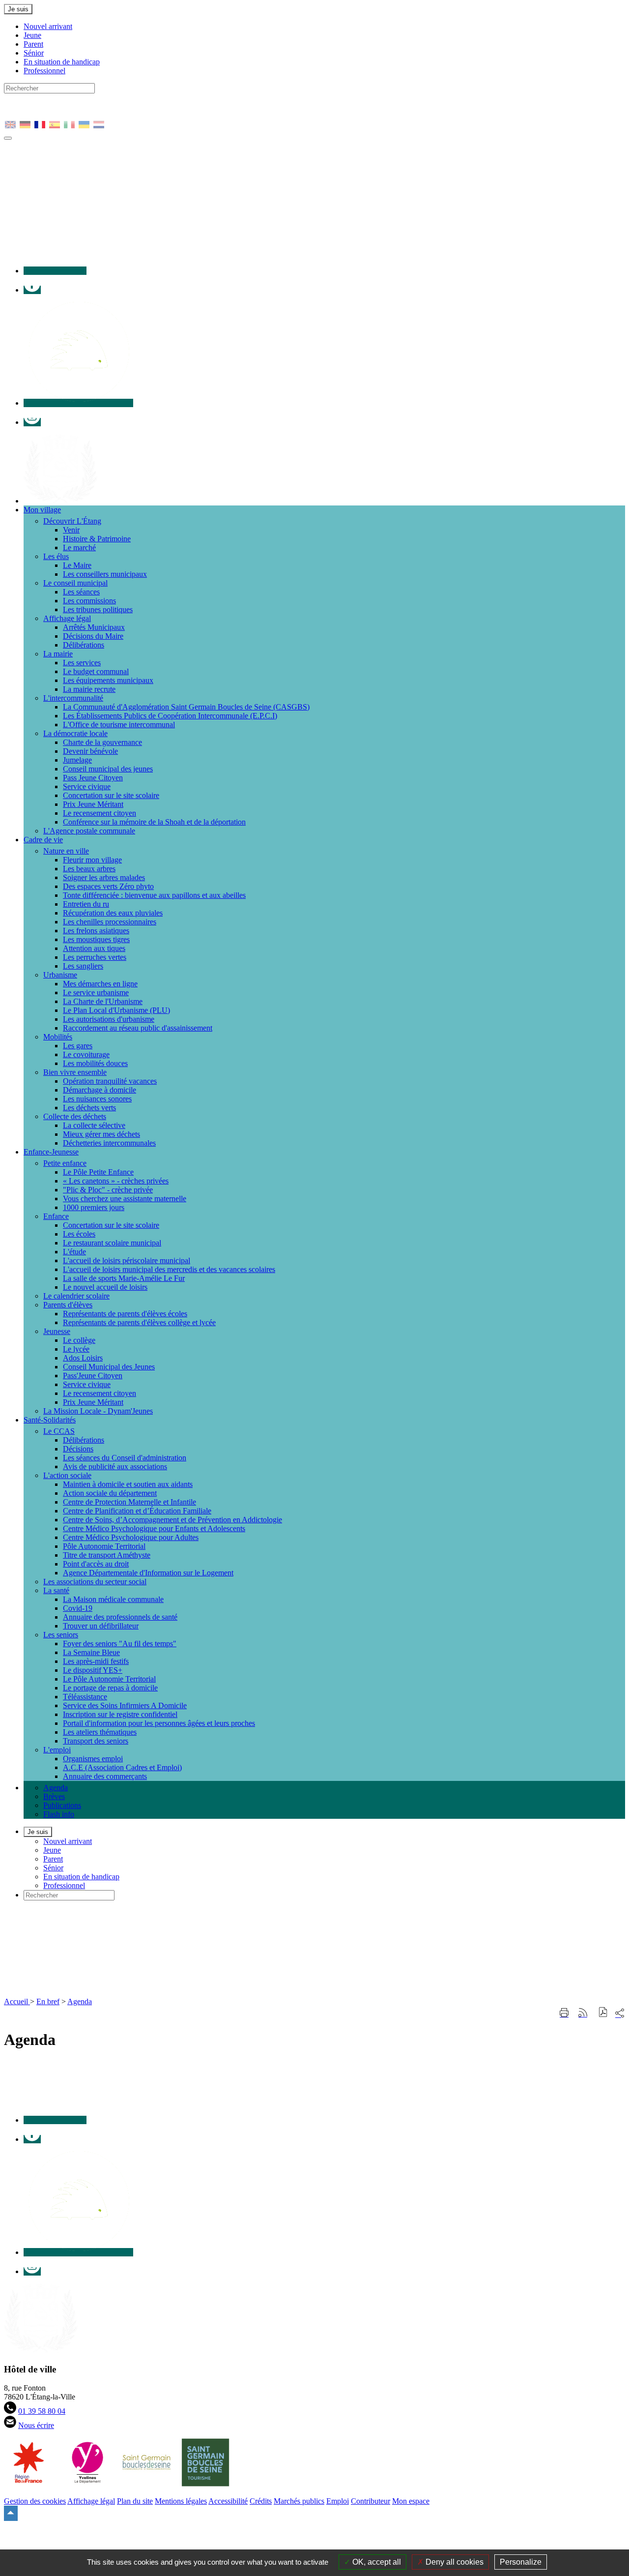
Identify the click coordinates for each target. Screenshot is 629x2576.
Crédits (261, 2501)
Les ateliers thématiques (100, 1732)
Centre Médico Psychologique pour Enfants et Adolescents (154, 1528)
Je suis (18, 9)
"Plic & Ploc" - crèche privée (108, 1190)
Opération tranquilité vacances (110, 1081)
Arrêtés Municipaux (94, 627)
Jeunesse (57, 1331)
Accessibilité (228, 2501)
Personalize (521, 2562)
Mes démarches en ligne (100, 984)
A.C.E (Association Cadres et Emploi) (122, 1767)
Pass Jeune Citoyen (93, 778)
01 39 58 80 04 (42, 2411)
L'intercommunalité (73, 698)
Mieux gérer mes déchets (101, 1134)
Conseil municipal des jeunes (108, 769)
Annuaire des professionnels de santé (120, 1617)
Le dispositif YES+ (93, 1670)
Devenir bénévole (90, 751)
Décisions (78, 1449)
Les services (82, 663)
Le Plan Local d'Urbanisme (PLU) (116, 1010)
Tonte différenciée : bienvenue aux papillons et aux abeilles (154, 895)
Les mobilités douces (95, 1063)
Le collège (79, 1340)
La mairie (58, 654)
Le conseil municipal (75, 583)
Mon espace (411, 2501)
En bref (48, 2001)
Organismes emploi (93, 1759)
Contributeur (371, 2501)
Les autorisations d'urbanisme (109, 1019)
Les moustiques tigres (96, 939)
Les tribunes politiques (98, 609)
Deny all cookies (454, 2562)
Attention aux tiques (94, 948)
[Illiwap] (78, 403)
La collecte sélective (94, 1125)
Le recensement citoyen (100, 813)
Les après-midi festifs (96, 1661)
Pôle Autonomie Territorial (104, 1546)
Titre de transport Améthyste (107, 1555)
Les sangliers (83, 966)
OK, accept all (376, 2562)
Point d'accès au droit (96, 1564)
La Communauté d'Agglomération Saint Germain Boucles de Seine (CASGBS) (186, 707)
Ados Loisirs (83, 1358)
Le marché (79, 548)
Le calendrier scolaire (76, 1296)
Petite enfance (65, 1163)
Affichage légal (67, 618)
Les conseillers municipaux (105, 574)
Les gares (78, 1046)
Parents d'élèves (68, 1305)
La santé (56, 1590)
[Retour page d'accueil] (176, 1993)
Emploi (338, 2501)
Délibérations (84, 645)
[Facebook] (32, 290)
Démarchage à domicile (100, 1090)
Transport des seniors (96, 1741)
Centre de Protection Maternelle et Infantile (129, 1502)
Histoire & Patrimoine (97, 539)
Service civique (87, 786)
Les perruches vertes (95, 957)
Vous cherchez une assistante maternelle (125, 1199)
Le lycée (76, 1349)
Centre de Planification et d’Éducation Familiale (137, 1511)
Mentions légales (181, 2501)
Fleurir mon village (92, 860)
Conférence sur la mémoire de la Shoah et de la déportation (154, 822)
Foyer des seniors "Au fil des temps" (120, 1643)
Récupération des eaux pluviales (113, 913)
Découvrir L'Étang (72, 521)
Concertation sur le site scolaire (111, 795)
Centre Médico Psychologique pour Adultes (131, 1537)
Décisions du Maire (93, 636)
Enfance (56, 1216)
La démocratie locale (75, 733)
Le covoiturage (86, 1054)
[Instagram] (32, 422)
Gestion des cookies (35, 2501)
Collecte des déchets (75, 1116)
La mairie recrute (89, 689)
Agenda (56, 1788)
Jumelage (77, 760)
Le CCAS (59, 1431)
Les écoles (79, 1234)
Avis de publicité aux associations (115, 1466)
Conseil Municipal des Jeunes (109, 1367)
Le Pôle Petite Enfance (98, 1172)
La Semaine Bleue (91, 1652)
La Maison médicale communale (113, 1599)
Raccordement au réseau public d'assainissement (138, 1028)
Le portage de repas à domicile (110, 1688)
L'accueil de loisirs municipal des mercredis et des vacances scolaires (169, 1269)
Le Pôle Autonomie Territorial (109, 1679)
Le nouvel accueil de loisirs (105, 1287)
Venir (71, 530)
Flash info (59, 1814)
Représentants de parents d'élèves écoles (125, 1314)
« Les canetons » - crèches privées (116, 1181)
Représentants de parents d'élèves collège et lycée (139, 1322)
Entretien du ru (86, 904)
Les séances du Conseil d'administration (125, 1458)
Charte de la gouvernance (102, 742)
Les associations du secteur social (95, 1582)
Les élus (56, 556)
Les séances (81, 592)
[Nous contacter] (55, 271)
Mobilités (58, 1037)
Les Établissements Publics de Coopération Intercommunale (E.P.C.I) (170, 716)
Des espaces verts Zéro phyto (108, 886)
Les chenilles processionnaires (110, 922)
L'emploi (57, 1750)
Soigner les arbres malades (104, 877)
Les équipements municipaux (108, 680)
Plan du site (135, 2501)
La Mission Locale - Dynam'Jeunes (98, 1411)
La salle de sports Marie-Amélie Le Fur (124, 1278)
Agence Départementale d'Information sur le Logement (148, 1573)
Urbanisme (60, 975)
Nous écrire (36, 2425)
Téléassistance (85, 1697)
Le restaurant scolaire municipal (112, 1243)
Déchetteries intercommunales (109, 1143)
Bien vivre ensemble (75, 1072)
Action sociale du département (110, 1493)
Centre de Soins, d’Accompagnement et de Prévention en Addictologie (172, 1520)
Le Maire (77, 565)
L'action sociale (67, 1475)
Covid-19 (78, 1608)
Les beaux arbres (89, 869)
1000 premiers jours (94, 1207)
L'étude (74, 1252)
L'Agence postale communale (89, 831)
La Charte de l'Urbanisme (103, 1001)
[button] (603, 2013)
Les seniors (61, 1635)
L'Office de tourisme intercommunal (119, 725)
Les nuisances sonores (97, 1099)
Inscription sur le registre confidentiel (120, 1714)
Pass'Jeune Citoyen (93, 1376)
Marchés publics (299, 2501)
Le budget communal (96, 671)
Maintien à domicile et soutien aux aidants (128, 1484)
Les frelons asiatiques (96, 931)
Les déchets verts (89, 1108)
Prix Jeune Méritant (93, 804)
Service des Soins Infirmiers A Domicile (125, 1705)
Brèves (54, 1796)
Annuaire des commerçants (105, 1776)
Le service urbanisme (96, 992)
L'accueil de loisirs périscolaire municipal (127, 1260)
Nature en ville (66, 851)
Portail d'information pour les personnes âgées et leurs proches (159, 1723)
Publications (62, 1805)
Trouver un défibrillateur (101, 1626)
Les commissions (89, 601)
